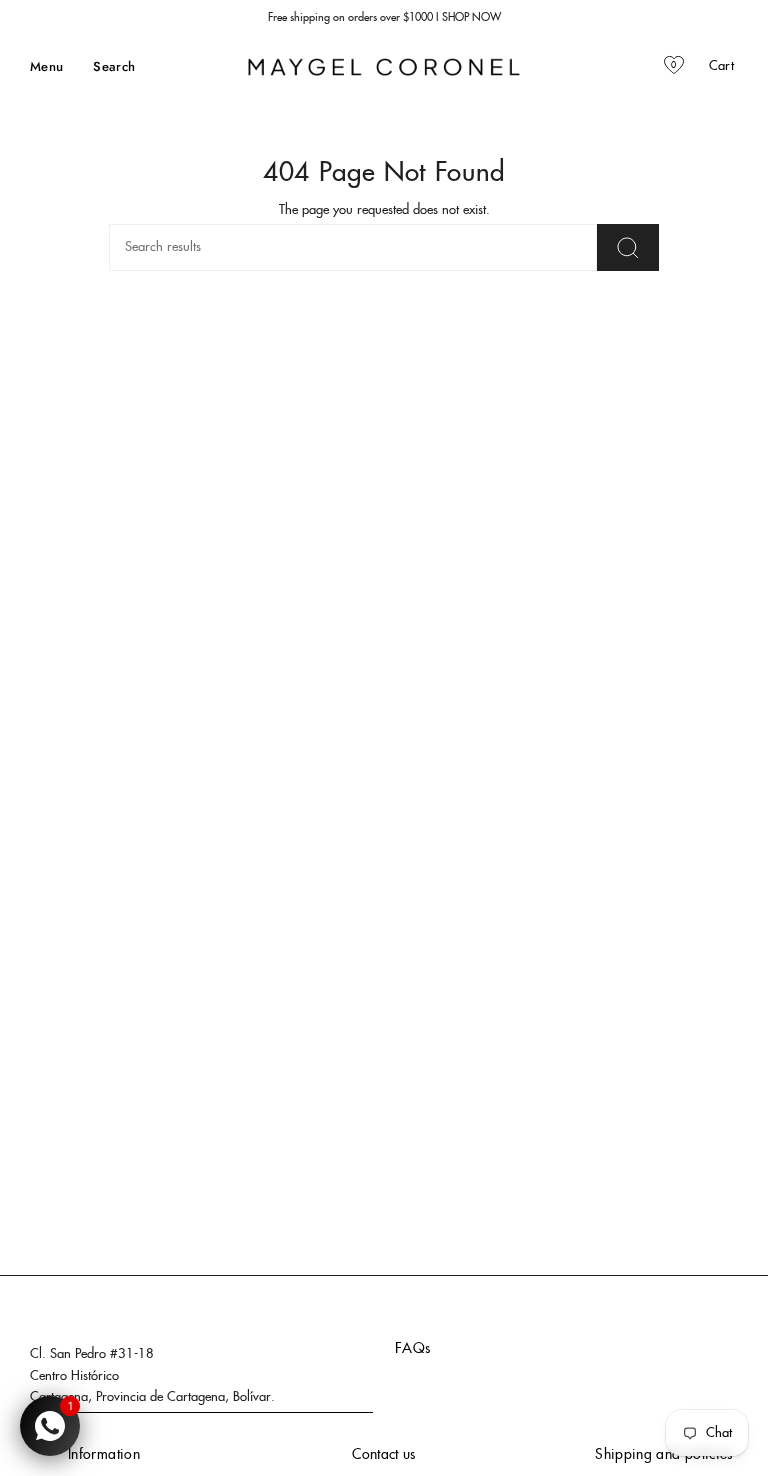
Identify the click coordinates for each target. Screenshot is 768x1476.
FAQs (412, 1349)
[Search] (628, 247)
